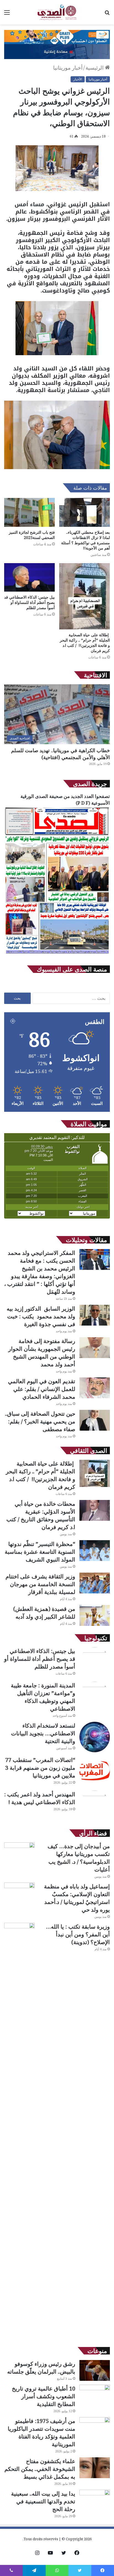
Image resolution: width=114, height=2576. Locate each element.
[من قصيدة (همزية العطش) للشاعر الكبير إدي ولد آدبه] (95, 1615)
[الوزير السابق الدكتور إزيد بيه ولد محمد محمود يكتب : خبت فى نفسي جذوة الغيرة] (95, 1315)
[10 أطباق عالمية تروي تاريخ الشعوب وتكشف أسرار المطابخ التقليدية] (95, 2395)
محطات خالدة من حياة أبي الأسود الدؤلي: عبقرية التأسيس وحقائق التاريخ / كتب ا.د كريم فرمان (41, 1515)
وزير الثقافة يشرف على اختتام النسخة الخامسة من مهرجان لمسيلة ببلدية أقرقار (40, 1584)
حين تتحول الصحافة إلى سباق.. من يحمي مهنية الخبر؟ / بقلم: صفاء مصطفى (40, 1421)
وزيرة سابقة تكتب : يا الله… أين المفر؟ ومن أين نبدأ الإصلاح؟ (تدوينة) (78, 1934)
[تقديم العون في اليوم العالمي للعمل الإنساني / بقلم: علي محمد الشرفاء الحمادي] (95, 1388)
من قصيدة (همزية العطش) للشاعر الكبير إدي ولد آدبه (44, 1613)
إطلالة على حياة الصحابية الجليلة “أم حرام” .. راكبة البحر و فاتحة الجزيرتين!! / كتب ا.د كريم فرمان (85, 643)
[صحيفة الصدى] (57, 12)
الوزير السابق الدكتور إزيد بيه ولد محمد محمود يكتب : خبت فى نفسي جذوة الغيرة (41, 1316)
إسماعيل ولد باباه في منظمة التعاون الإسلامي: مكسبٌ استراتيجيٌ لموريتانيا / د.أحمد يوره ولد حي (77, 1898)
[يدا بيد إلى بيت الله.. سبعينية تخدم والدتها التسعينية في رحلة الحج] (95, 2500)
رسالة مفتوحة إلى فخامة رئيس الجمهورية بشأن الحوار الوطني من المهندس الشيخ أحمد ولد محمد (42, 1353)
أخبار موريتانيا (68, 68)
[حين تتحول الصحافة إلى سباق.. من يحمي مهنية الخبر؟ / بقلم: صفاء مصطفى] (95, 1420)
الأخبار (78, 79)
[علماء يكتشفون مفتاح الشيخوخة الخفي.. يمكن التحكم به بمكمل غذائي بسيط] (95, 2468)
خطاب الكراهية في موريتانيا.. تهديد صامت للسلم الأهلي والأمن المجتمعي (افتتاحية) (60, 754)
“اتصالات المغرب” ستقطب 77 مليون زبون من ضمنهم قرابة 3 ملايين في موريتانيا (40, 1768)
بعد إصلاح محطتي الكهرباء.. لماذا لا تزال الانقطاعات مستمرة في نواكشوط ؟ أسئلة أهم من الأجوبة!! (85, 540)
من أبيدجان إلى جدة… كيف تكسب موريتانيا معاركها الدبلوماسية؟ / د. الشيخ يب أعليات (79, 1858)
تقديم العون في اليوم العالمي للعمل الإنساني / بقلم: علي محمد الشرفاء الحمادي (42, 1389)
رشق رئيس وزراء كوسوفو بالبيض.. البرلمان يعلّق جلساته (41, 2368)
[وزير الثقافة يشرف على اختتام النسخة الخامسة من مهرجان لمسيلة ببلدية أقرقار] (95, 1583)
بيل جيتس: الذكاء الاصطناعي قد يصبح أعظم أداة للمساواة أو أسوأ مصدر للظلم (29, 602)
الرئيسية (95, 68)
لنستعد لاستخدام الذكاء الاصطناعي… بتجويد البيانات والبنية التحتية (43, 1733)
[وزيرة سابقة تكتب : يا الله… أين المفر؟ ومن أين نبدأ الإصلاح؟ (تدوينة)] (19, 2131)
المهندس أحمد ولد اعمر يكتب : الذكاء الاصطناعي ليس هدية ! (40, 1798)
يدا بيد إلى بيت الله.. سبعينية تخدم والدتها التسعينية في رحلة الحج (43, 2501)
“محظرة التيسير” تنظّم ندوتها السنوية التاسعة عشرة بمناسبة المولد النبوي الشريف (40, 1552)
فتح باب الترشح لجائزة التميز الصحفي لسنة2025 (32, 535)
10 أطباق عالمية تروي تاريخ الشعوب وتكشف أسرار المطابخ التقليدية (44, 2396)
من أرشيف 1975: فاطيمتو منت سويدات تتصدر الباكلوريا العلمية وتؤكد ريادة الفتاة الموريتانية (42, 2433)
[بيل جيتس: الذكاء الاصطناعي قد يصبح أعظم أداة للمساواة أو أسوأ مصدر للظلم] (29, 577)
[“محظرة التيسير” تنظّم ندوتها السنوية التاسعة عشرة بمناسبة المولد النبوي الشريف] (95, 1551)
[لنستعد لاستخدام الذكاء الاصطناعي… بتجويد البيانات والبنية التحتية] (95, 1737)
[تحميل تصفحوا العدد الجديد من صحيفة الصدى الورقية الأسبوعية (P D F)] (57, 954)
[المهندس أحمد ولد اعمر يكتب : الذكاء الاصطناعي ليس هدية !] (95, 1806)
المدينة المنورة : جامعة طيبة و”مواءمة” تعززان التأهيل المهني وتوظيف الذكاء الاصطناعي (43, 1697)
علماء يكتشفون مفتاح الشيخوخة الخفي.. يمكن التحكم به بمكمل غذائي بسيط (40, 2469)
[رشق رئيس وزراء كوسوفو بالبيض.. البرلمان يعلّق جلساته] (95, 2370)
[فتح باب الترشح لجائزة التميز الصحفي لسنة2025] (29, 512)
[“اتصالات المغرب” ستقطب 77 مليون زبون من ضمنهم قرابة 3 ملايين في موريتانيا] (95, 1771)
